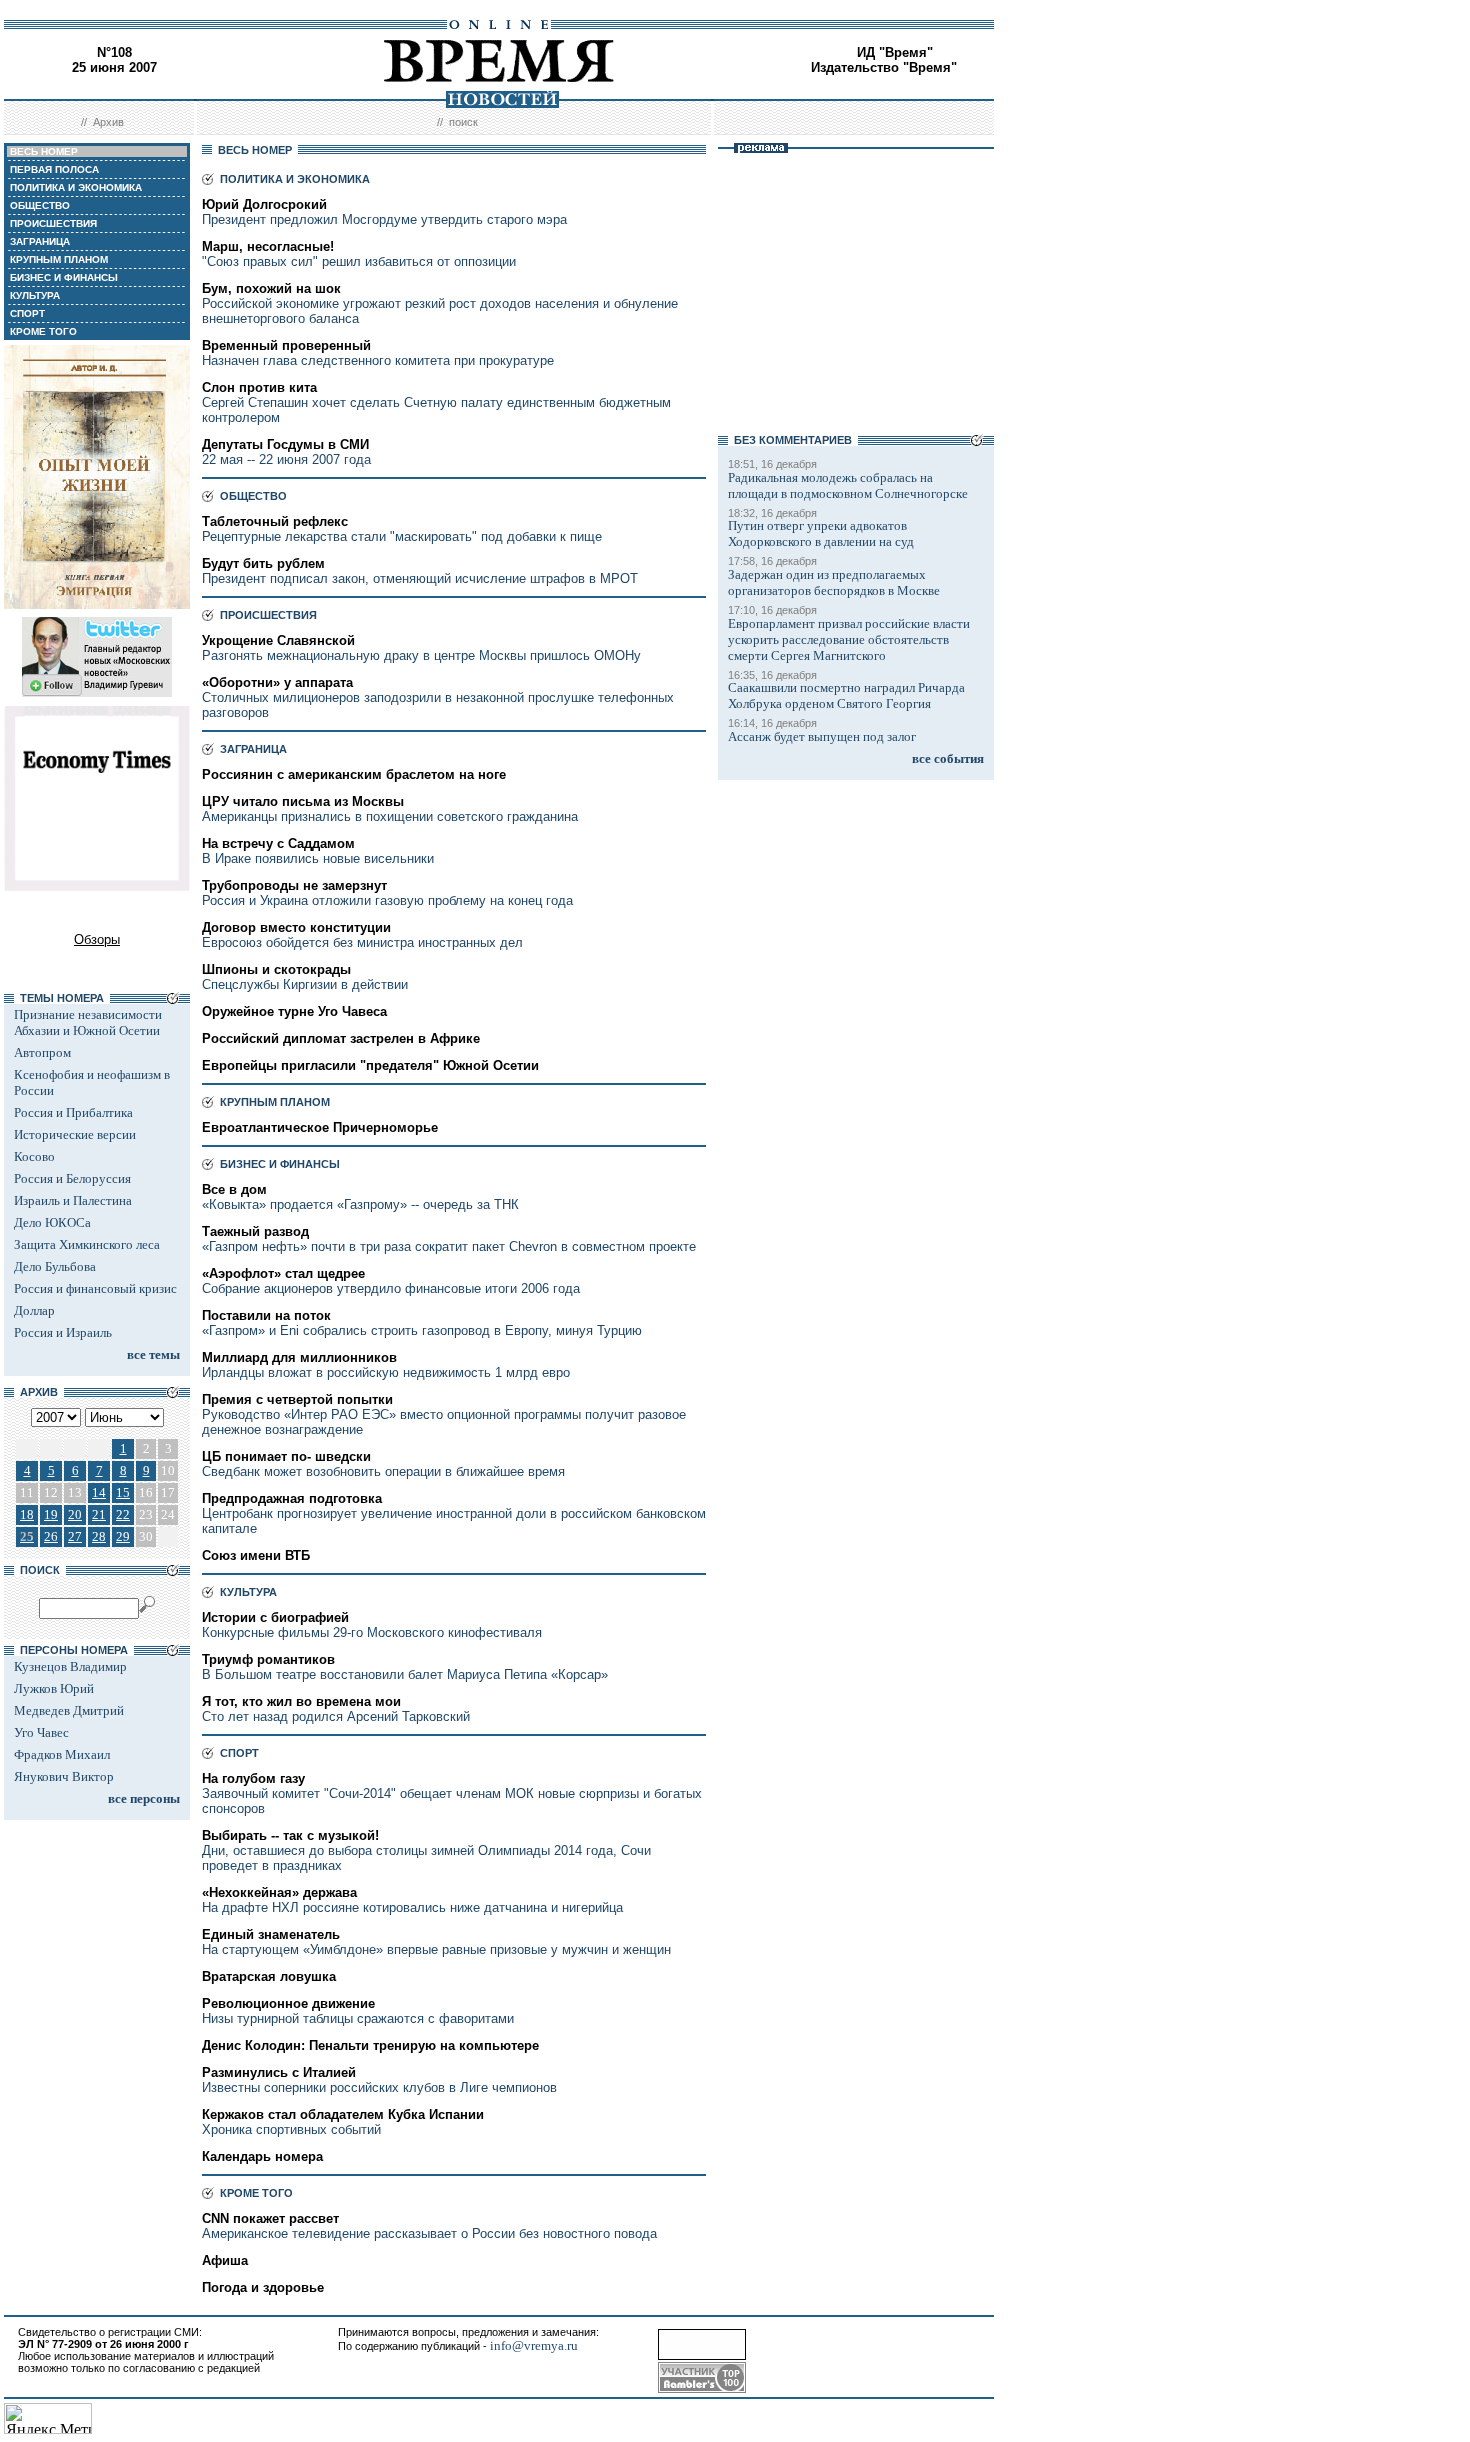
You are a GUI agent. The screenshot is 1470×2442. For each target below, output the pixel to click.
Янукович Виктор (64, 1776)
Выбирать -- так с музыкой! (290, 1835)
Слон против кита (259, 387)
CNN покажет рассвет (270, 2218)
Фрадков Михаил (62, 1754)
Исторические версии (75, 1134)
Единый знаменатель (271, 1934)
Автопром (42, 1052)
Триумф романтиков (268, 1659)
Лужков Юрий (54, 1688)
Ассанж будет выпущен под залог (822, 736)
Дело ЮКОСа (52, 1222)
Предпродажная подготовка (292, 1498)
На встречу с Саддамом (278, 843)
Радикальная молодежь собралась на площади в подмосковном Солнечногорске (848, 485)
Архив (108, 122)
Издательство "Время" (884, 67)
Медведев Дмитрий (69, 1710)
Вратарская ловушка (269, 1976)
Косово (34, 1156)
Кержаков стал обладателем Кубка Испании (343, 2114)
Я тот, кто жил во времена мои (301, 1701)
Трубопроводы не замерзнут (294, 885)
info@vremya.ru (534, 2345)
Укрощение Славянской (278, 640)
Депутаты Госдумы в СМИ (285, 444)
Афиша (225, 2260)
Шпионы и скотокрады (276, 969)
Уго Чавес (41, 1732)
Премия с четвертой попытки (297, 1399)
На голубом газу (253, 1778)
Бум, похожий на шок (271, 288)
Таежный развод (255, 1231)
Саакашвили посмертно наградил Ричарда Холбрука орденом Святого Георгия (846, 695)
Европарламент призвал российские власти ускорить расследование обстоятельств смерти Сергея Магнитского (849, 639)
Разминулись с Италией (279, 2072)
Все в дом (234, 1189)
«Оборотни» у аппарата (277, 682)
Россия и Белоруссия (72, 1178)
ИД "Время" (895, 52)
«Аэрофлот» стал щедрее (283, 1273)
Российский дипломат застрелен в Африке (341, 1038)
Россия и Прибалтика (73, 1112)
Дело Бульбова (55, 1266)
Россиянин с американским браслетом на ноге (354, 774)
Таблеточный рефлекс (275, 521)
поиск (463, 122)
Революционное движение (288, 2003)
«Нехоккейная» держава (279, 1892)
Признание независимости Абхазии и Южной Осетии (88, 1022)
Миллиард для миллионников (299, 1357)
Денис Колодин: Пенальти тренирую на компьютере (370, 2045)
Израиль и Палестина (73, 1200)
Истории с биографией (275, 1617)
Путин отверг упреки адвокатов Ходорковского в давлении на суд (821, 533)
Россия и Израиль (63, 1332)
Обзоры (97, 939)
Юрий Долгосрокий (264, 204)
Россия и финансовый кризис (95, 1288)
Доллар (34, 1310)
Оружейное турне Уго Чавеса (294, 1011)
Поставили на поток (266, 1315)
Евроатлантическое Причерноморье (320, 1127)
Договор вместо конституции (296, 927)
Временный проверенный (286, 345)
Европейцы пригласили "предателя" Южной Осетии (370, 1065)
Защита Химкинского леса (87, 1244)
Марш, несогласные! (268, 246)
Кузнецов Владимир (70, 1666)
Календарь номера (262, 2156)
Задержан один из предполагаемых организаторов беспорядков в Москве (834, 582)
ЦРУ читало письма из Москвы (303, 801)
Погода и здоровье (263, 2287)
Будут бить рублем (263, 563)
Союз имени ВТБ (256, 1555)
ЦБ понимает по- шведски (286, 1456)
